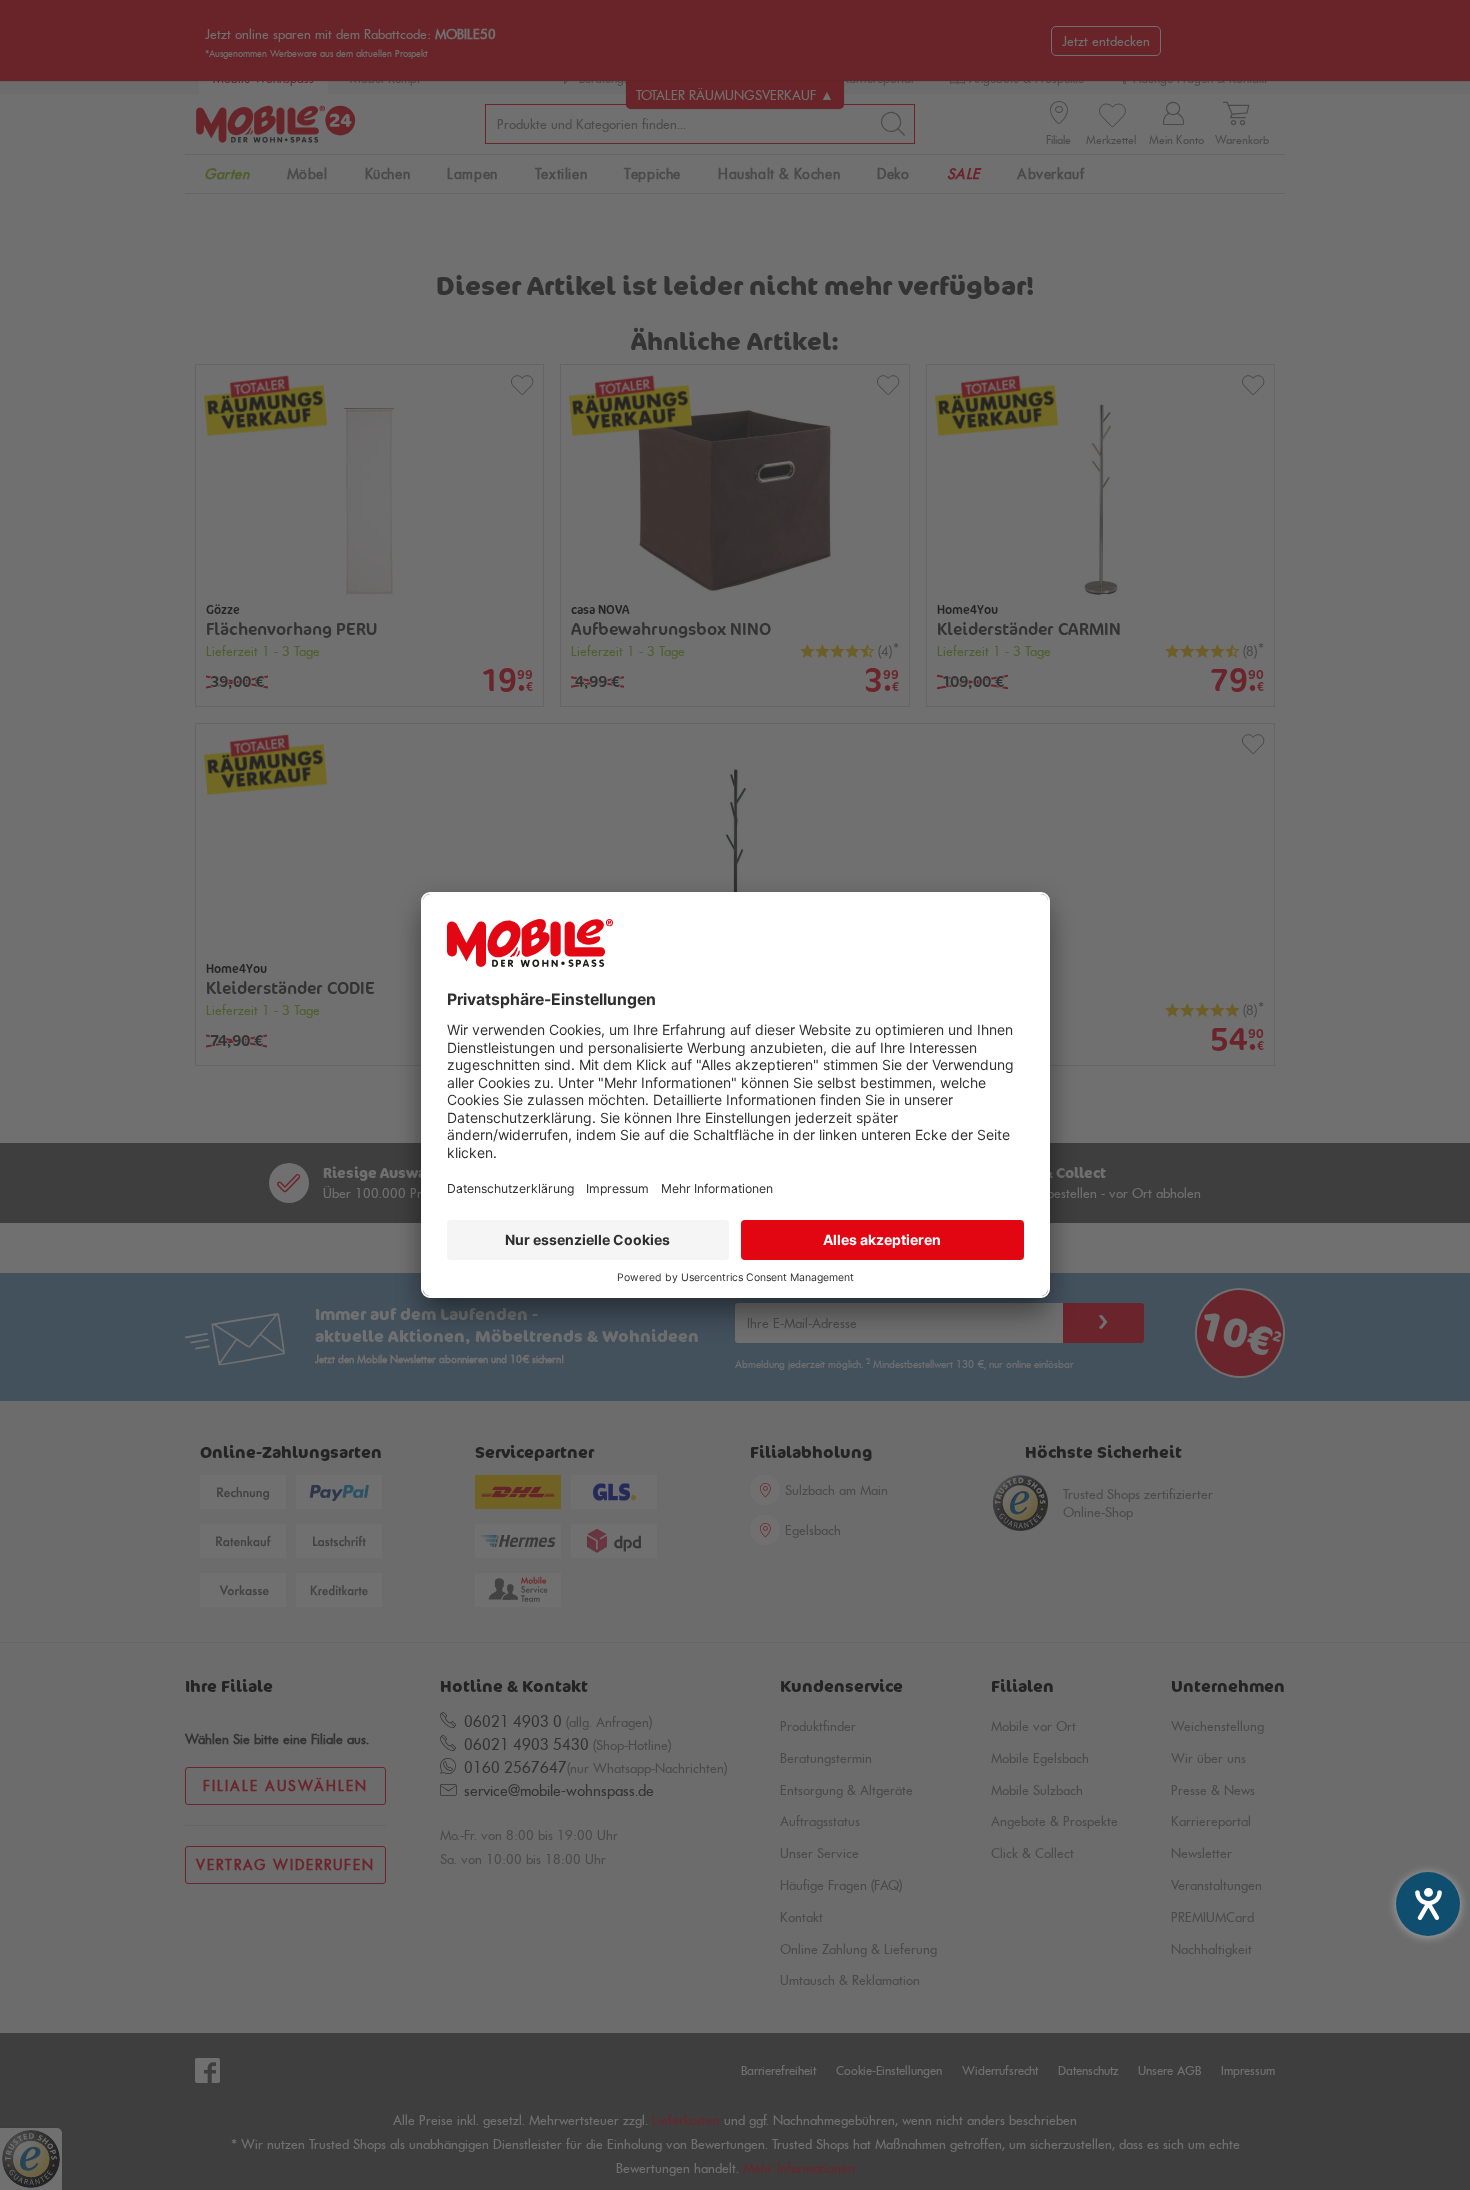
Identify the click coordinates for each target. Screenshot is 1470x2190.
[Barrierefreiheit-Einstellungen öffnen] (1428, 1904)
